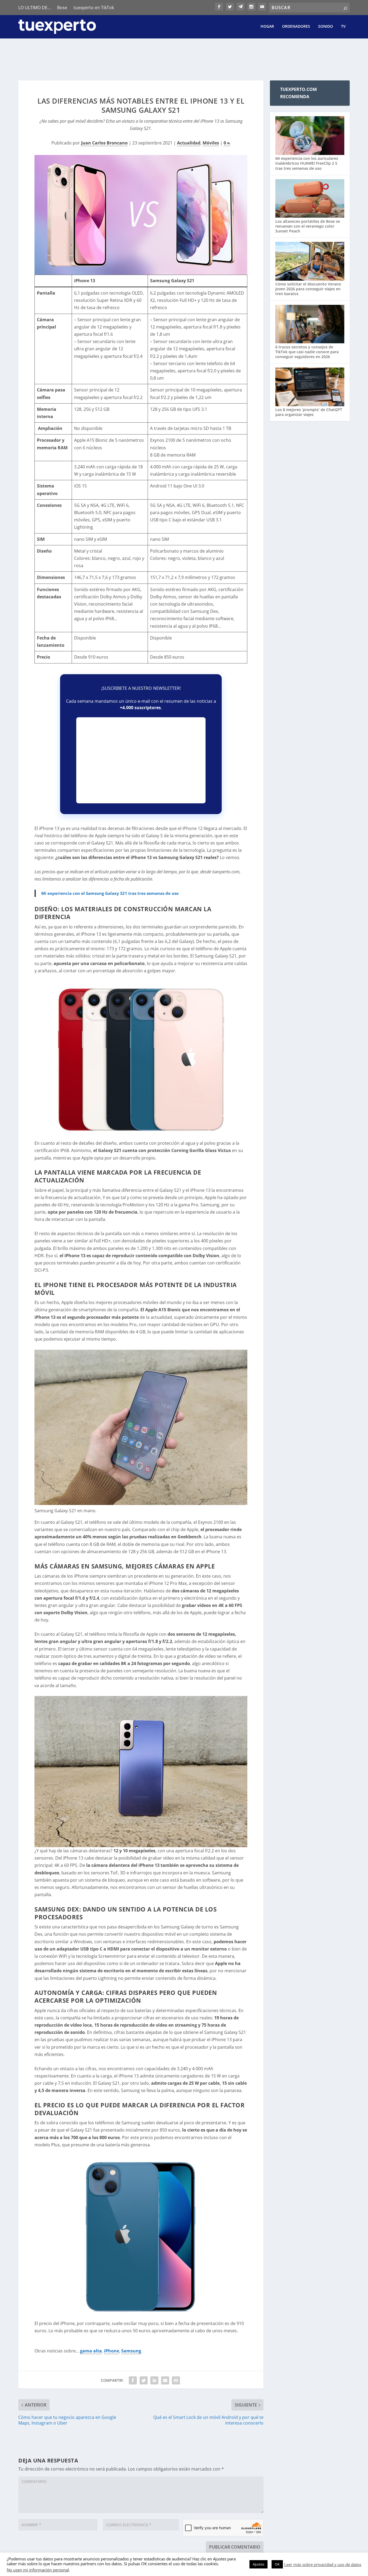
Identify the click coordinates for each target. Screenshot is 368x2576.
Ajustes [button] (258, 2564)
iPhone (112, 2351)
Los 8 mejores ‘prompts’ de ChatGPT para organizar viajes (309, 412)
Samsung (131, 2351)
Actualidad (189, 143)
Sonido (326, 26)
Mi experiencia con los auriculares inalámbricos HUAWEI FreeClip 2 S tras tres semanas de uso (307, 163)
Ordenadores (296, 26)
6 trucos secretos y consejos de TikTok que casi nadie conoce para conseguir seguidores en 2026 (307, 352)
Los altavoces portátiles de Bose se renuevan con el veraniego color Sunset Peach (308, 226)
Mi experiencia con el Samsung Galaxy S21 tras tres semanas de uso (110, 893)
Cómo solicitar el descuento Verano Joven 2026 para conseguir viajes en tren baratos (308, 289)
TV (343, 26)
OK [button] (277, 2564)
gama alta (91, 2351)
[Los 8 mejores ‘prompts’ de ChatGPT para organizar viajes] (310, 387)
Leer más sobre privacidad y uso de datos (323, 2564)
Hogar (267, 26)
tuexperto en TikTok (94, 8)
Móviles (211, 143)
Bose (62, 8)
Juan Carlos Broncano (104, 143)
